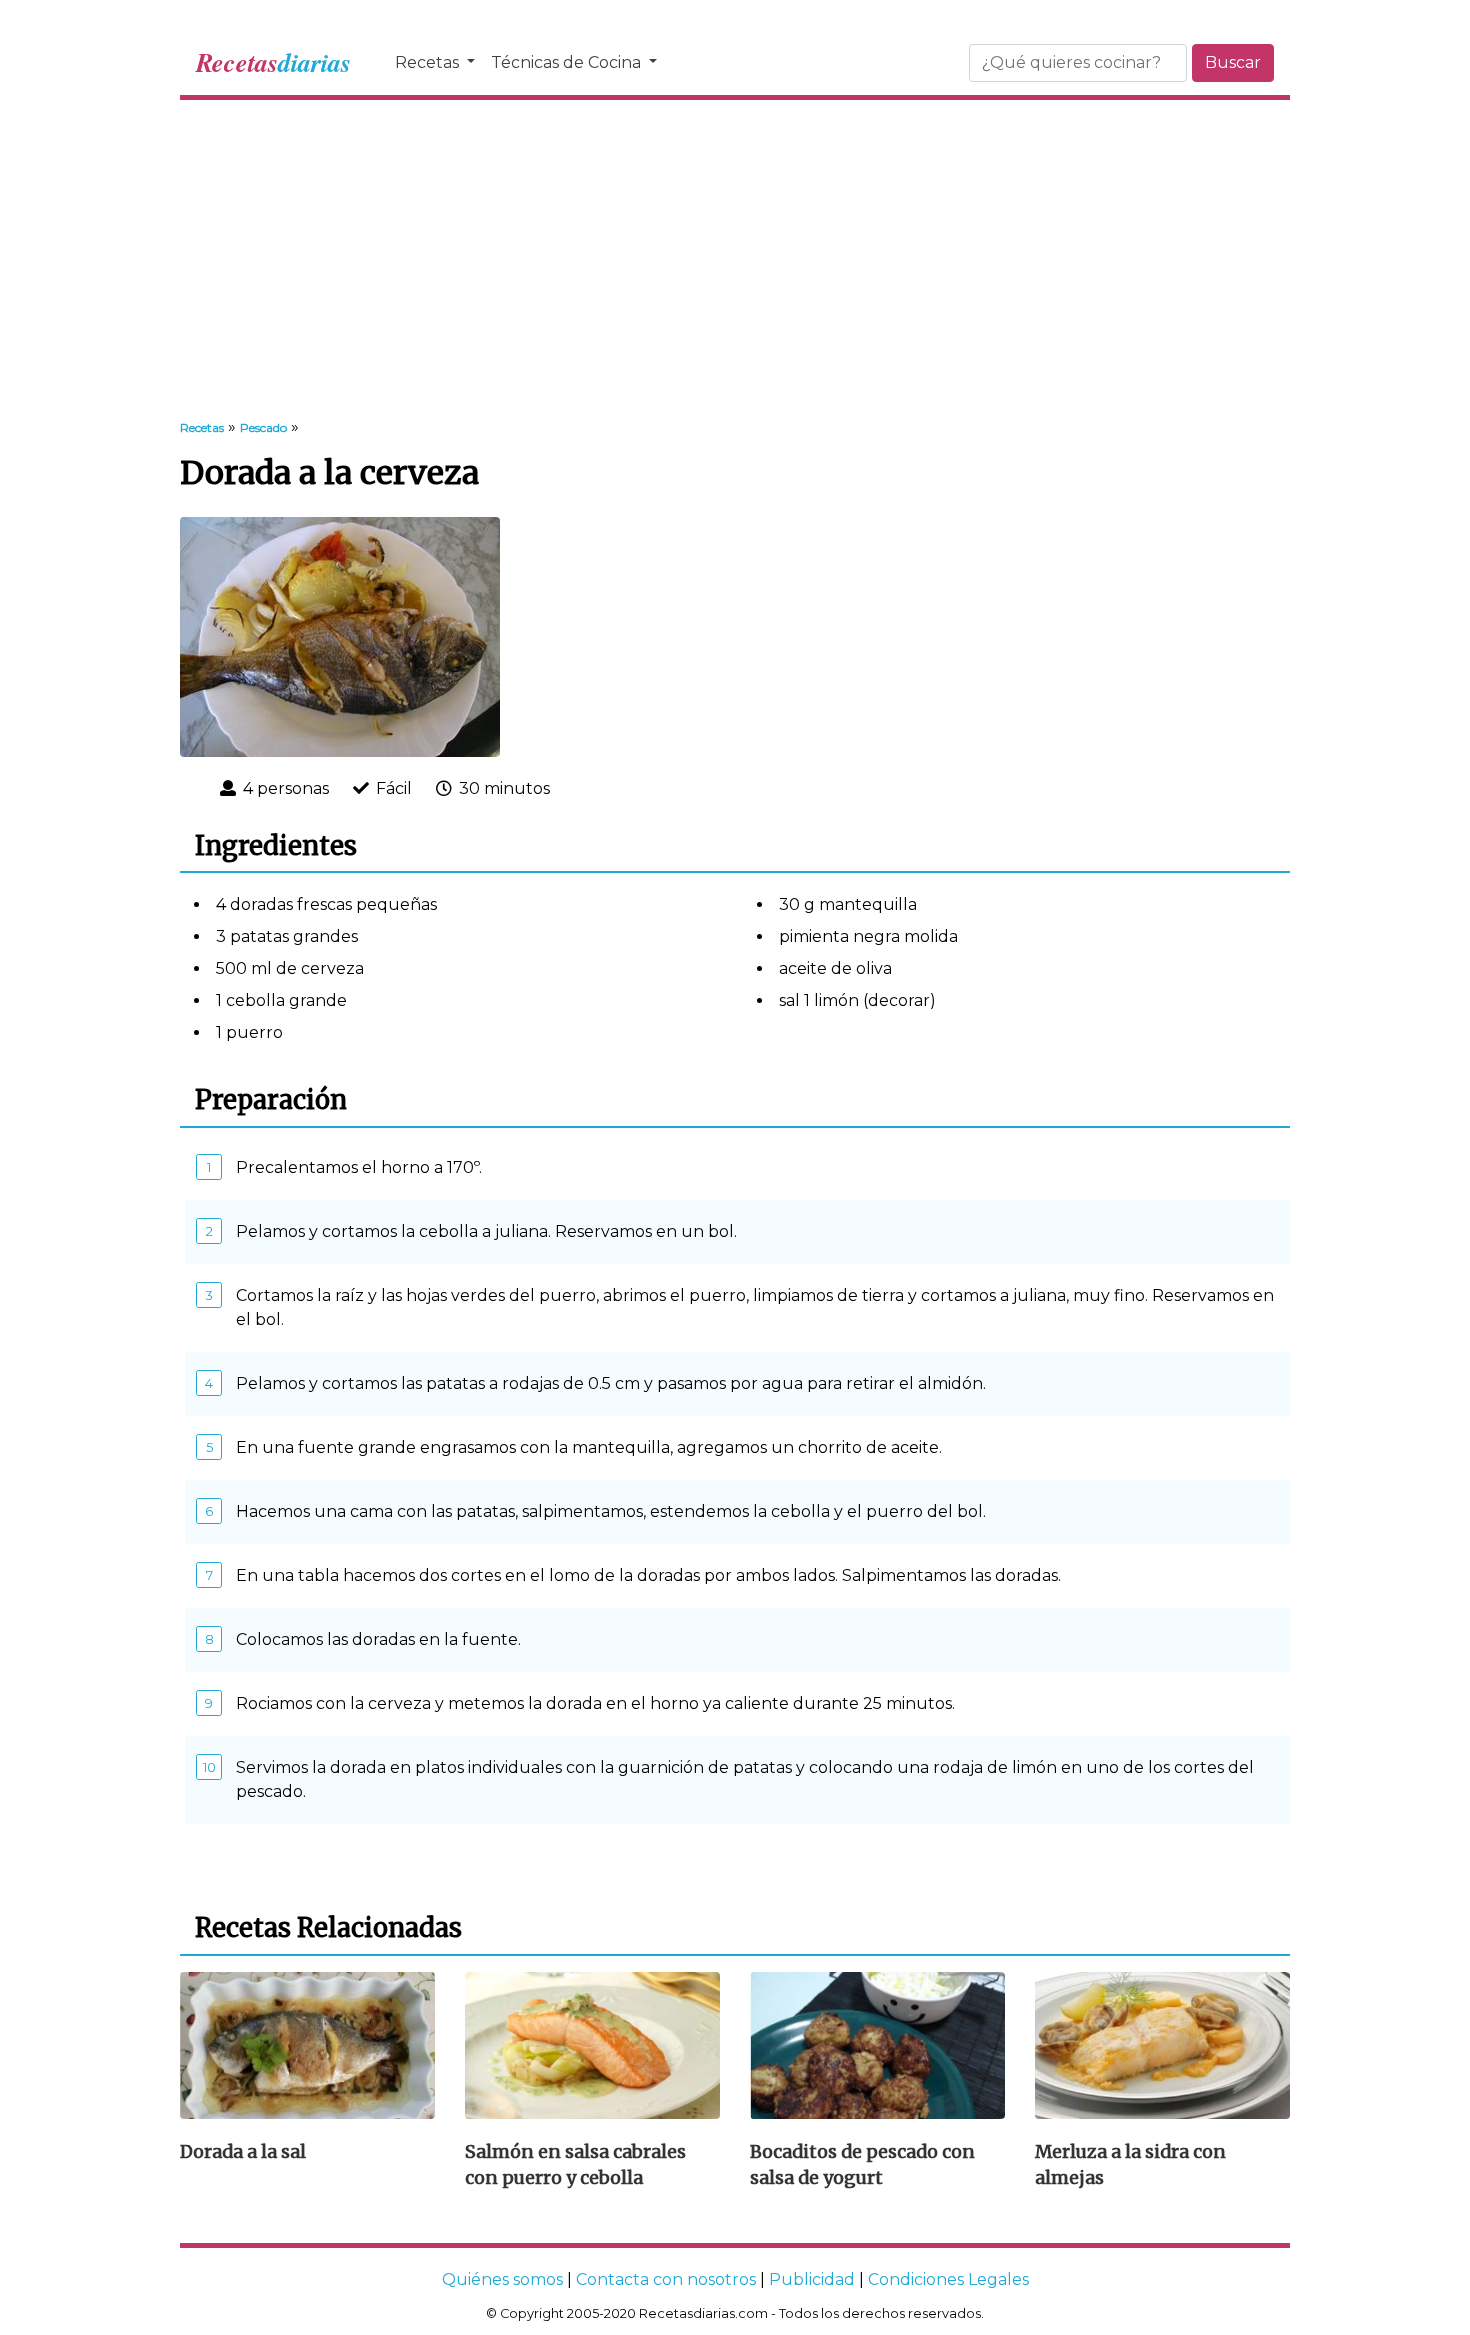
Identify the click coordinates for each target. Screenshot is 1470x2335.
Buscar (1233, 62)
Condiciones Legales (948, 2279)
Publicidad (812, 2279)
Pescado (263, 427)
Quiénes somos (502, 2279)
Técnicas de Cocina (568, 62)
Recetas (429, 62)
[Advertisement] (735, 260)
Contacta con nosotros (666, 2279)
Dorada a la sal (243, 2152)
